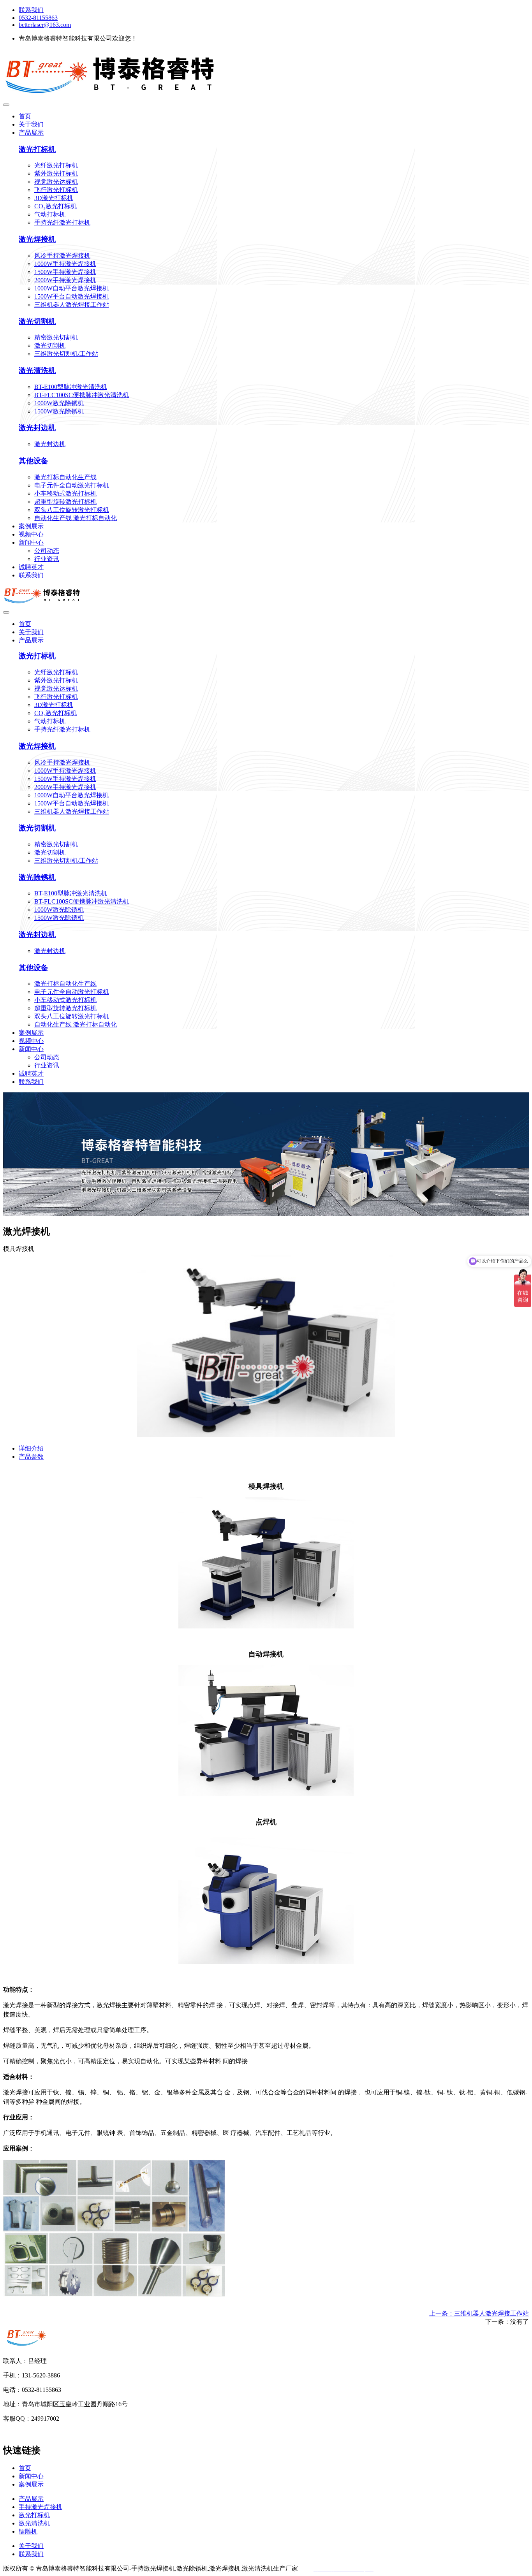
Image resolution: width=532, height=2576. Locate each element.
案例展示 (31, 526)
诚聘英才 (31, 567)
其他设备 (33, 461)
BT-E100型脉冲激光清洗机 (71, 387)
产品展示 (31, 133)
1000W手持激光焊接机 (65, 264)
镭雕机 (28, 2531)
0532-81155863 (38, 18)
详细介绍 (31, 1448)
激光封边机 (37, 428)
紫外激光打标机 (56, 173)
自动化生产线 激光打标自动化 (76, 518)
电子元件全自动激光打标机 (72, 485)
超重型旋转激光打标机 (65, 502)
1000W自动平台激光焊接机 (71, 288)
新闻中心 (31, 542)
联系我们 (31, 10)
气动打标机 (50, 214)
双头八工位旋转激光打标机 (72, 510)
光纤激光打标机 (56, 165)
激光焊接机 (37, 239)
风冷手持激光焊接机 (62, 256)
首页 (25, 116)
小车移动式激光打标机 (65, 493)
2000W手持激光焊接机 (65, 280)
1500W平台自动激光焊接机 (71, 296)
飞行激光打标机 (56, 190)
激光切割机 (37, 321)
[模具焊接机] (266, 1435)
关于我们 (31, 124)
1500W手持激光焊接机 (65, 272)
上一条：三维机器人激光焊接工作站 (479, 2313)
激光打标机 (37, 149)
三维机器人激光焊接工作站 (72, 305)
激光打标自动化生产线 (65, 477)
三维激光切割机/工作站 (66, 354)
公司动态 (47, 551)
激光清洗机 (37, 370)
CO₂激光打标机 (55, 206)
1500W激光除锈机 (59, 411)
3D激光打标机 (54, 198)
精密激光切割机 (56, 337)
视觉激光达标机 (56, 182)
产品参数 (31, 1457)
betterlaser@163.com (45, 25)
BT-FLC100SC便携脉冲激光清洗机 (82, 395)
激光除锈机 (37, 877)
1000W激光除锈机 (59, 403)
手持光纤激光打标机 (62, 222)
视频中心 (31, 534)
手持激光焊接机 (41, 2507)
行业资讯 (47, 559)
